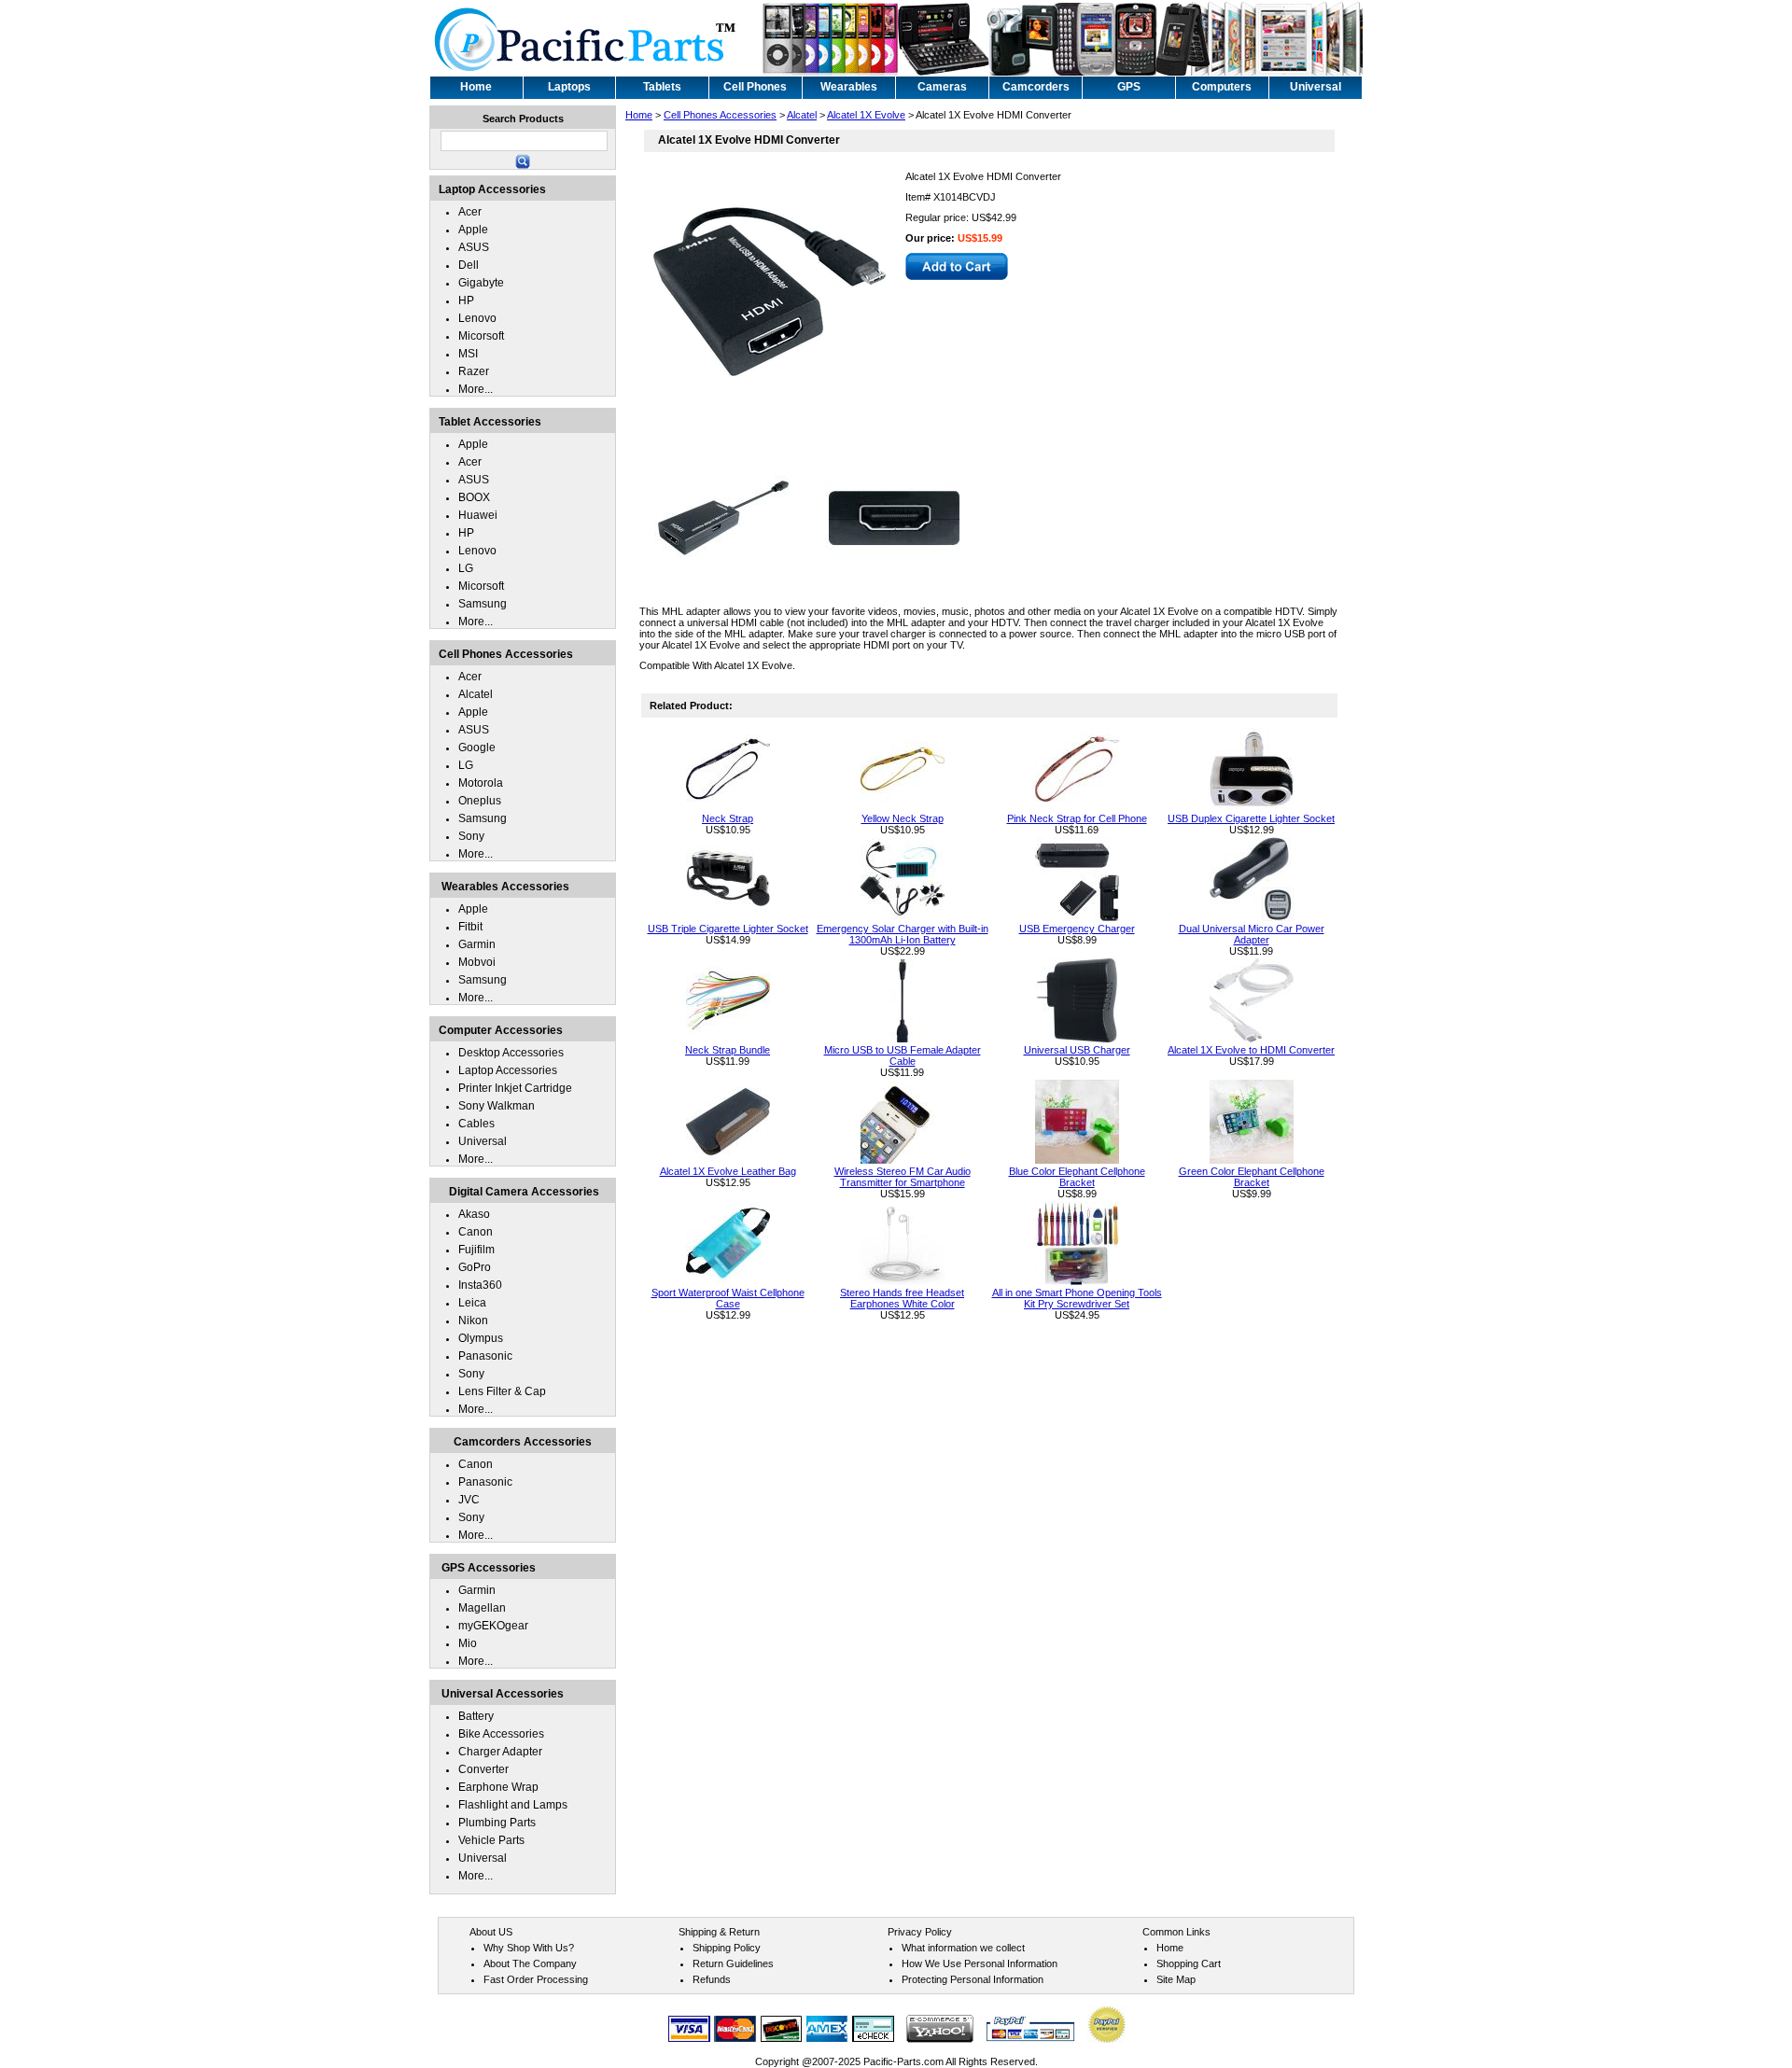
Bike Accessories (501, 1734)
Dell (469, 265)
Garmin (477, 944)
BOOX (474, 497)
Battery (476, 1716)
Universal (483, 1141)
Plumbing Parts (497, 1823)
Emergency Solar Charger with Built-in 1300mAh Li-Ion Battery (903, 934)
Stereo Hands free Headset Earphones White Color (902, 1298)
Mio (468, 1643)
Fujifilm (476, 1250)
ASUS (474, 247)
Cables (476, 1124)
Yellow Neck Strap (903, 818)
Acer (470, 212)
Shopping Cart (1189, 1963)
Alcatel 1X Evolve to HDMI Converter (1251, 1050)
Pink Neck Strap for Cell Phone (1077, 818)
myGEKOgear (493, 1626)
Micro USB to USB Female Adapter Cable (903, 1055)
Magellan (482, 1608)
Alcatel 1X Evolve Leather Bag (728, 1171)
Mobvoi (477, 962)
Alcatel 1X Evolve (866, 115)
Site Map (1176, 1979)
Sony (471, 836)
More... (476, 389)
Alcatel (802, 115)
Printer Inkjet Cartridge (515, 1088)
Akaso (474, 1214)
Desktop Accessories (511, 1053)
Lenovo (477, 318)
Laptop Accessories (508, 1070)
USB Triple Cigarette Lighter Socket (728, 929)
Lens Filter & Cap (502, 1391)
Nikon (473, 1320)
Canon (476, 1232)
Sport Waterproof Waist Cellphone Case (728, 1298)
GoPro (475, 1267)
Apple (473, 230)
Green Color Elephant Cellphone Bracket (1252, 1177)
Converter (483, 1769)
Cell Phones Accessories (720, 115)
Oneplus (480, 801)
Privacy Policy (920, 1932)
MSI (468, 354)
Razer (474, 371)
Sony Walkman (497, 1106)
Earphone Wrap (498, 1787)
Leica (472, 1303)
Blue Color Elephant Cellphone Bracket (1077, 1177)
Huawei (478, 515)
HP (466, 300)
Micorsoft (481, 336)
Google (477, 748)
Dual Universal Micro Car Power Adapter (1252, 934)
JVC (469, 1500)
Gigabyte (481, 283)
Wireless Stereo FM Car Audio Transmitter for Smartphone (903, 1177)
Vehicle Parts (491, 1840)
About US (491, 1932)
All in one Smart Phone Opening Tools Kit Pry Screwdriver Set (1077, 1298)
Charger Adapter (500, 1752)
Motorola (481, 783)
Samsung (483, 604)
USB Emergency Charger (1077, 929)
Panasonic (485, 1356)
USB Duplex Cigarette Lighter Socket (1251, 818)
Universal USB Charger (1077, 1050)
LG (466, 568)
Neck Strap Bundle (728, 1050)
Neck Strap (728, 818)
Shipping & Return (719, 1932)
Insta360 (480, 1285)
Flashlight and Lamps (513, 1805)
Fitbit (470, 927)
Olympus (481, 1338)
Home (639, 115)
